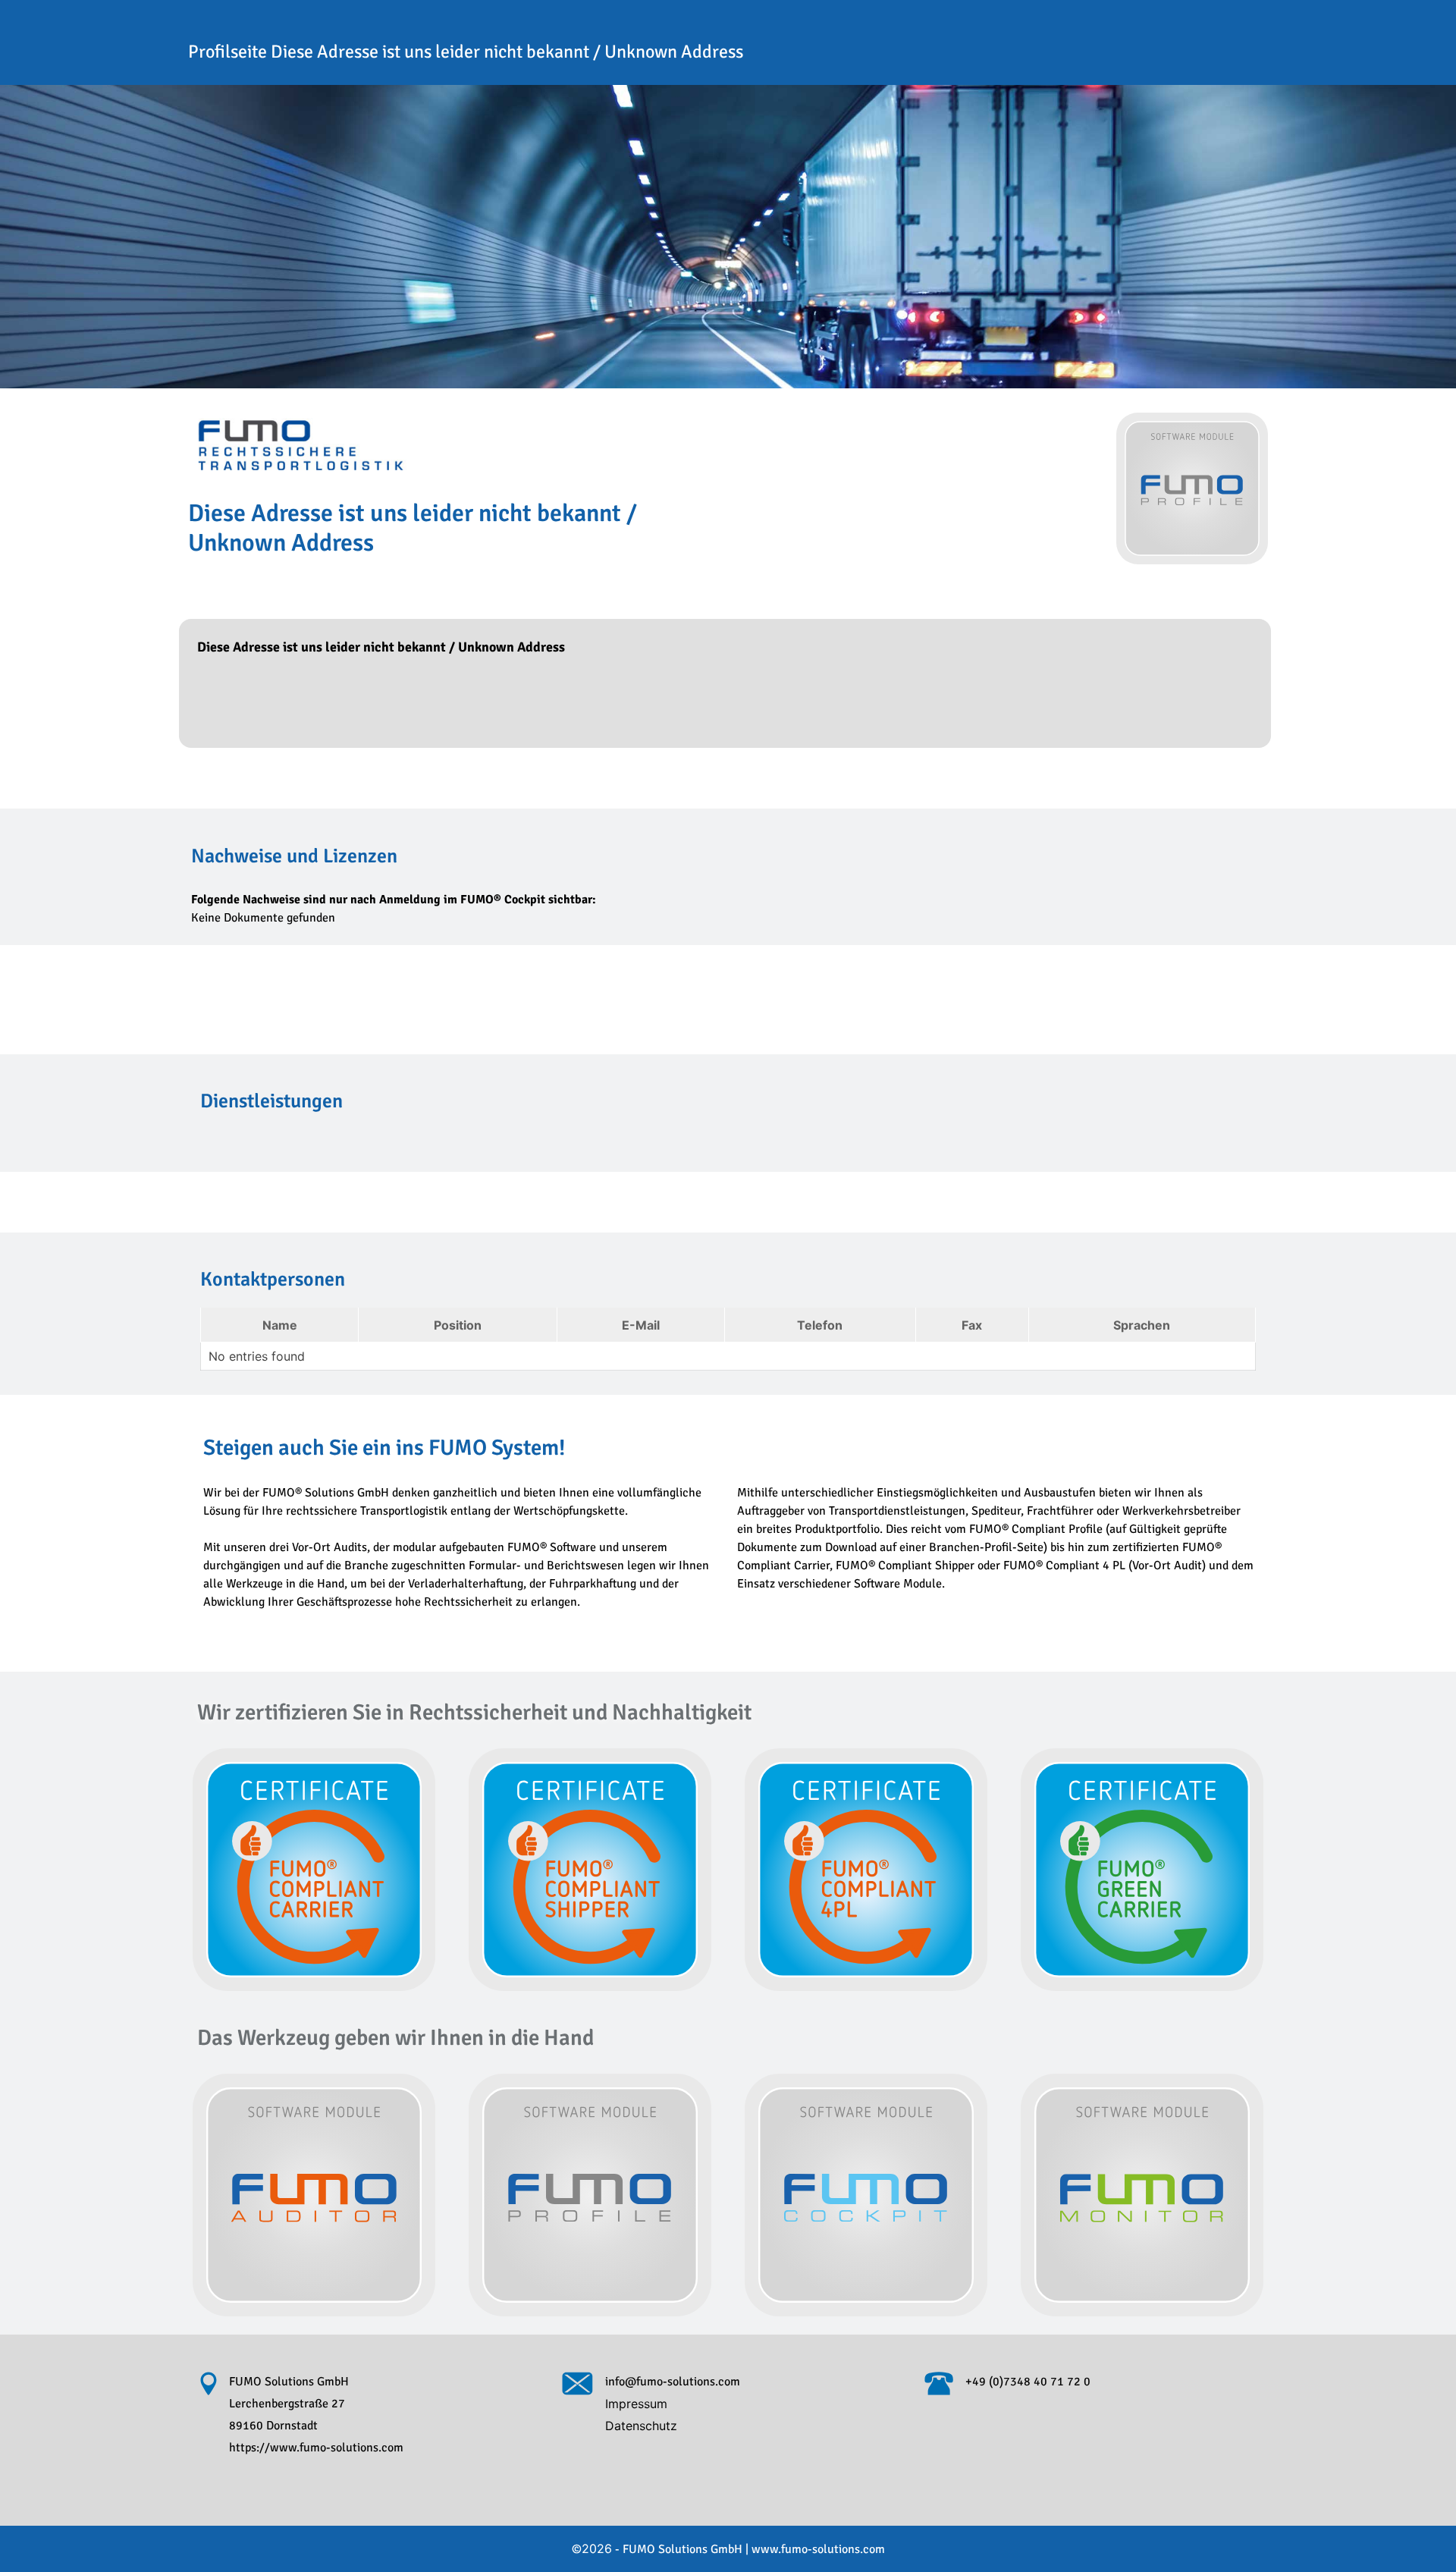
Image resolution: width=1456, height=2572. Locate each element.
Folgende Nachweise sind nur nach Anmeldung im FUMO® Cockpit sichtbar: (394, 900)
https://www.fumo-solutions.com (316, 2448)
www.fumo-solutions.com (818, 2549)
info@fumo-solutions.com (673, 2382)
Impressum (636, 2404)
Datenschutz (641, 2426)
